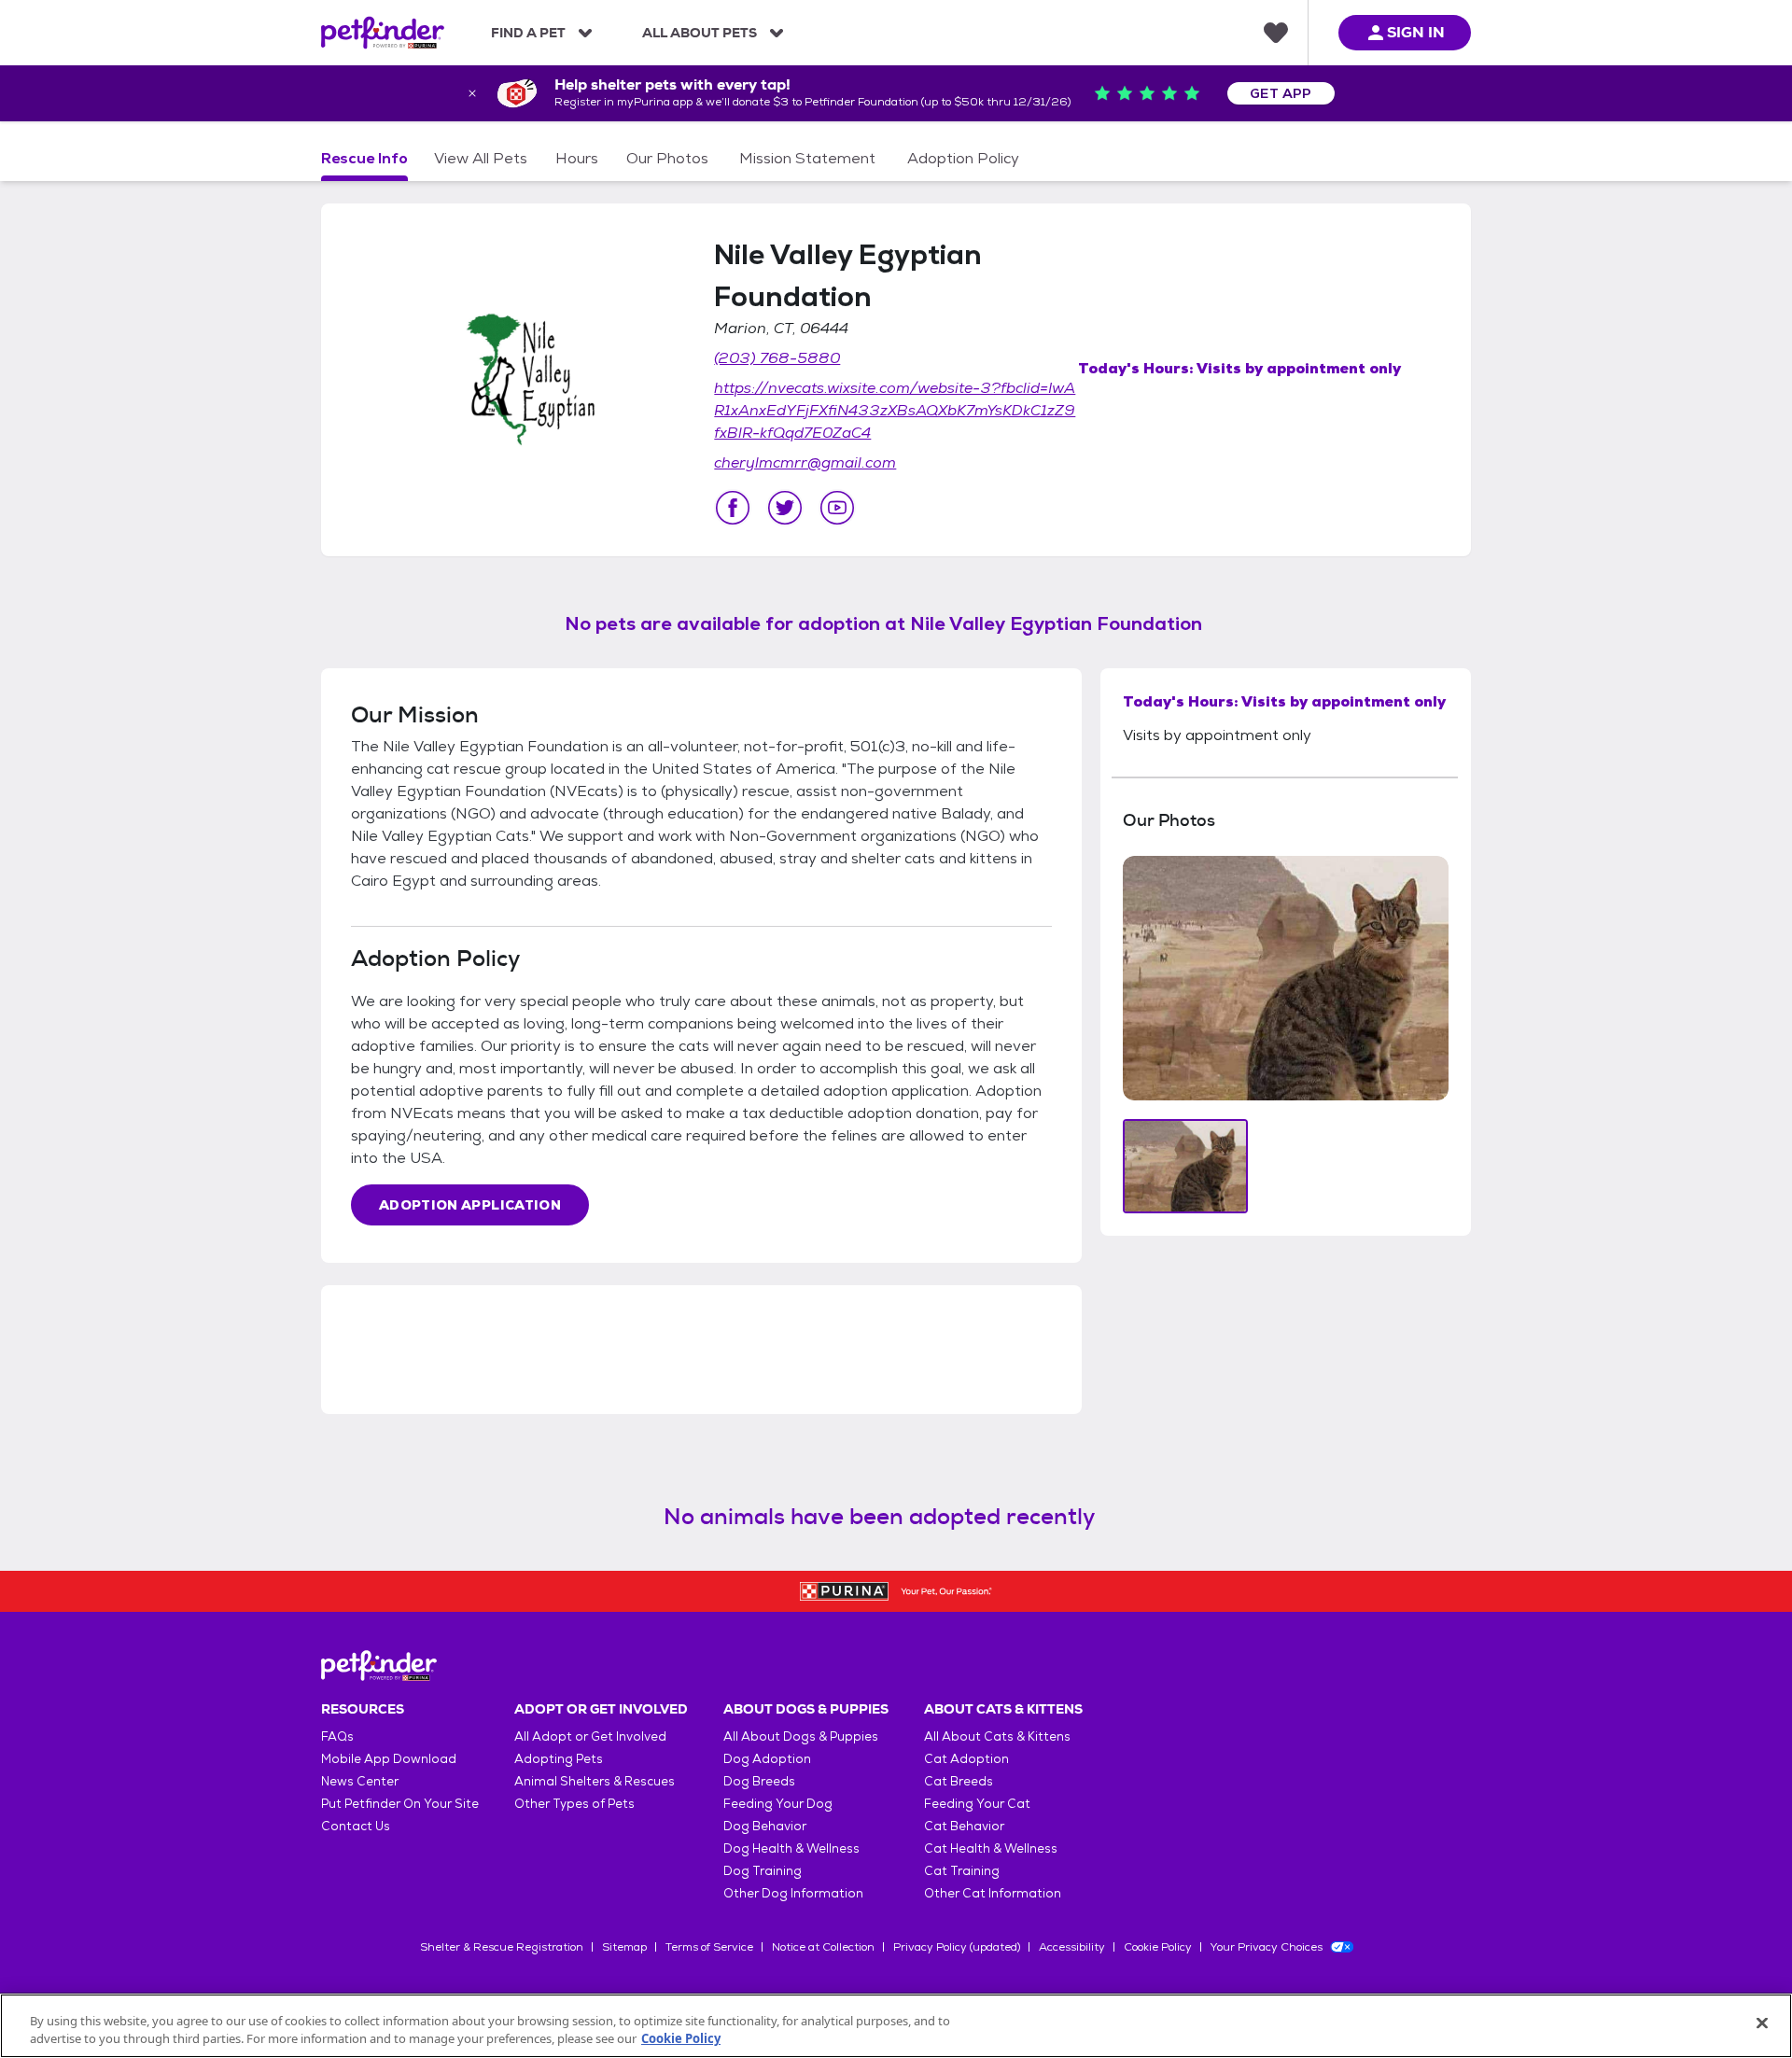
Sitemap (624, 1947)
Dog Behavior (765, 1826)
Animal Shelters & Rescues (595, 1781)
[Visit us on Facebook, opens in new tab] (733, 508)
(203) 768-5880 (777, 358)
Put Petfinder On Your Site (400, 1804)
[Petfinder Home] (383, 33)
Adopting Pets (559, 1759)
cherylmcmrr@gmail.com (805, 462)
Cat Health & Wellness (991, 1848)
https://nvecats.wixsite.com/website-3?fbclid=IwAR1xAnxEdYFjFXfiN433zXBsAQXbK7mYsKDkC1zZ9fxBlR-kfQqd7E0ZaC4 (895, 410)
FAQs (337, 1736)
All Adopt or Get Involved (590, 1736)
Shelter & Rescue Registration (502, 1947)
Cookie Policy (1158, 1947)
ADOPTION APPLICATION (470, 1205)
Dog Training (763, 1871)
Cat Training (962, 1871)
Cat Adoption (966, 1759)
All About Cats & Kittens (997, 1736)
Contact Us (356, 1826)
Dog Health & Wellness (791, 1848)
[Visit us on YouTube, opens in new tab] (837, 508)
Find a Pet (528, 33)
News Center (360, 1781)
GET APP (1281, 93)
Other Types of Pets (574, 1804)
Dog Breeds (759, 1781)
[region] (896, 2026)
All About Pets (700, 33)
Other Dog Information (793, 1893)
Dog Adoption (767, 1759)
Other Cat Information (993, 1893)
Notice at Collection (823, 1947)
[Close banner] (472, 93)
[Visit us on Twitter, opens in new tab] (785, 508)
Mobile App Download (389, 1759)
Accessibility (1072, 1947)
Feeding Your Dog (778, 1804)
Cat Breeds (959, 1781)
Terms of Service (709, 1947)
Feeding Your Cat (977, 1804)
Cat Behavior (964, 1826)
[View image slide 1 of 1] (1186, 1166)
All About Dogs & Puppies (801, 1736)
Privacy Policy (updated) (957, 1947)
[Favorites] (1276, 33)
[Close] (1762, 2023)
